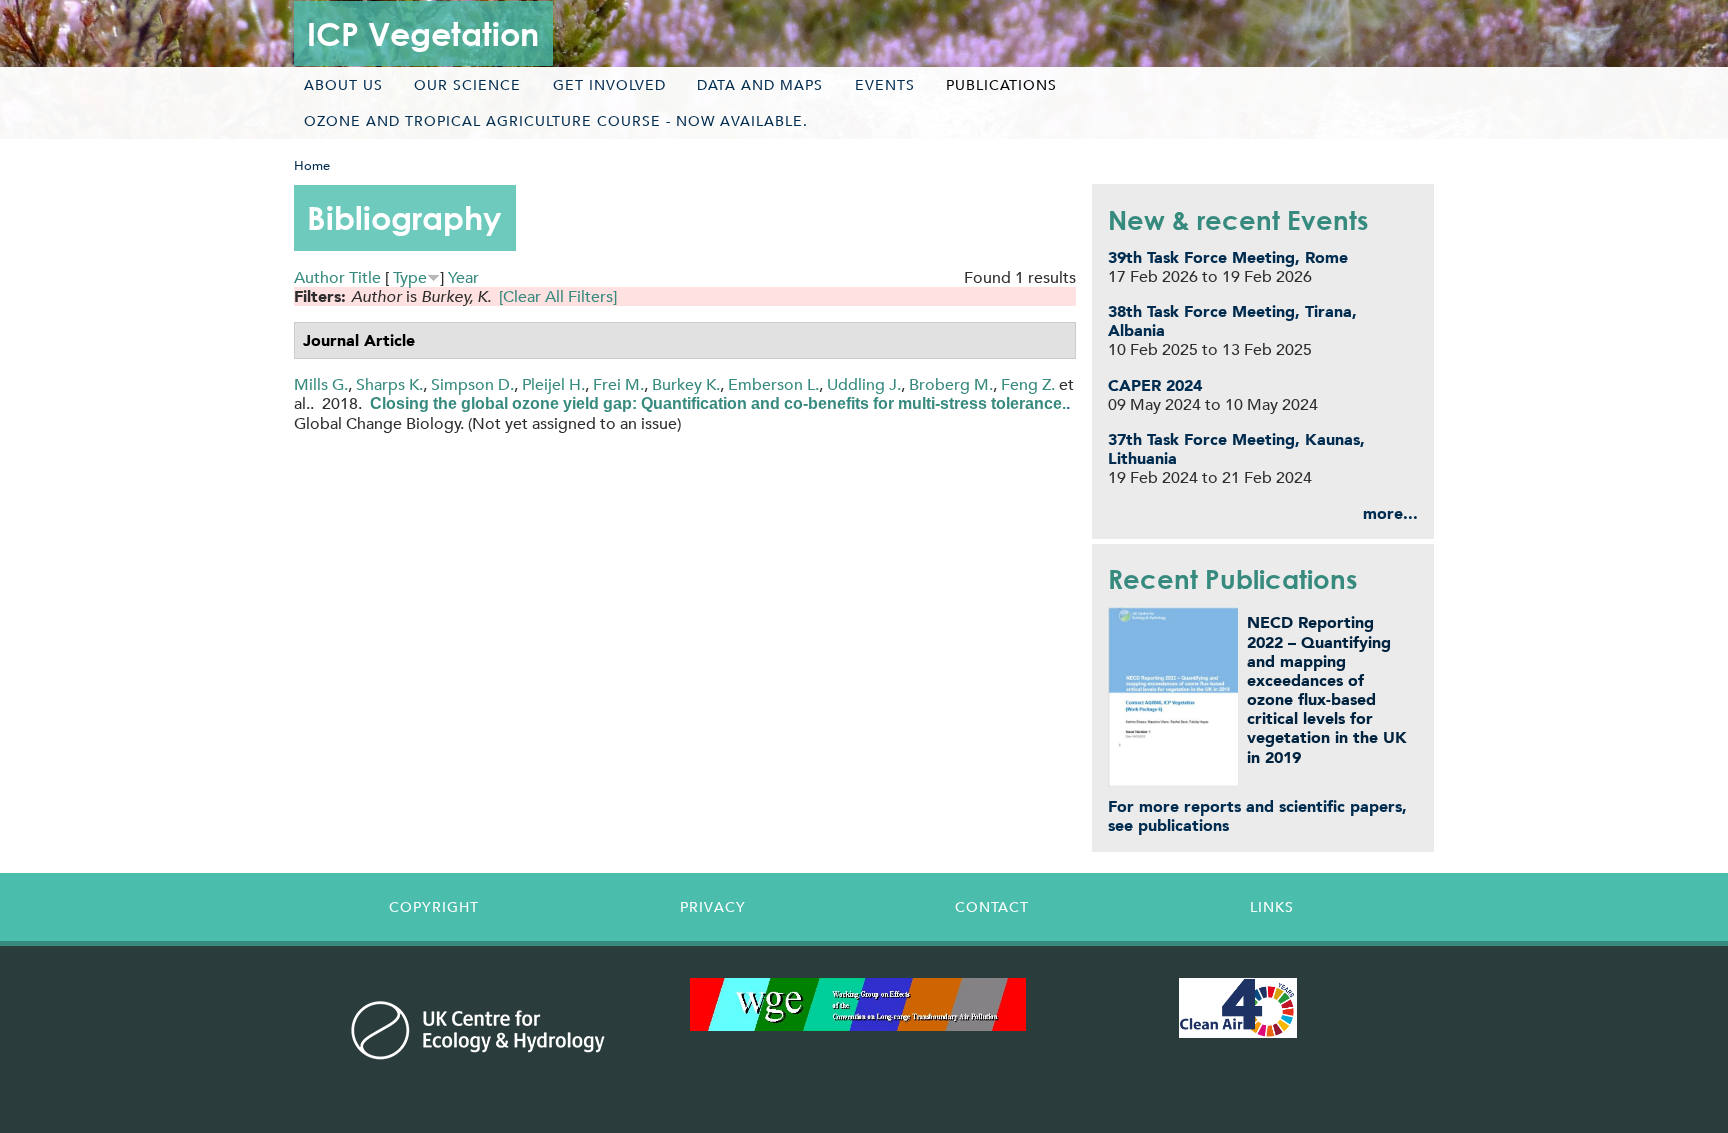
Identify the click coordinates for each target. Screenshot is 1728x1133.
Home (312, 165)
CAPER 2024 (1155, 385)
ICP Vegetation (423, 33)
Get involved (609, 85)
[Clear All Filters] (558, 296)
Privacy (713, 907)
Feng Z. (1028, 384)
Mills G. (321, 384)
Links (1272, 907)
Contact (992, 907)
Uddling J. (864, 384)
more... (1390, 513)
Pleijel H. (553, 384)
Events (885, 85)
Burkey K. (686, 384)
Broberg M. (951, 384)
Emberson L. (773, 384)
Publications (1001, 85)
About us (343, 85)
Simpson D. (472, 384)
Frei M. (618, 384)
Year (463, 277)
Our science (467, 85)
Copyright (434, 907)
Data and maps (760, 85)
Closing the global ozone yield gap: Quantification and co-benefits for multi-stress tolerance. (718, 403)
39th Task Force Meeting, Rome (1228, 257)
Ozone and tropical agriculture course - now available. (556, 121)
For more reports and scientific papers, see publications (1257, 816)
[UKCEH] (478, 1030)
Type (410, 277)
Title (365, 277)
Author (319, 277)
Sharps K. (389, 384)
